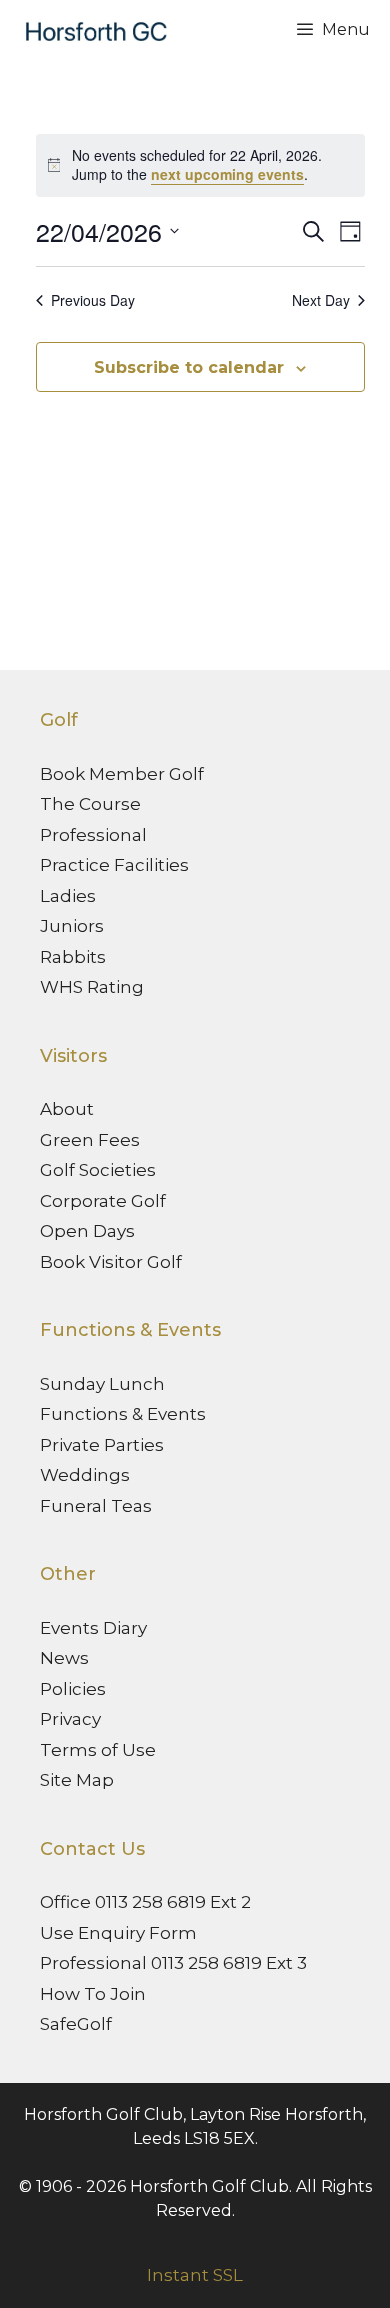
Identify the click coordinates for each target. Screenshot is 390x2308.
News (64, 1658)
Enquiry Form (137, 1933)
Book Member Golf (122, 774)
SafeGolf (76, 2024)
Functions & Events (123, 1414)
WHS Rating (92, 987)
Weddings (85, 1475)
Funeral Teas (96, 1506)
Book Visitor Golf (111, 1262)
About (67, 1109)
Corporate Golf (103, 1201)
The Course (90, 804)
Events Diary (93, 1628)
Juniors (72, 926)
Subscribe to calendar (189, 367)
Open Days (87, 1231)
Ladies (68, 896)
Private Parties (102, 1445)
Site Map (77, 1780)
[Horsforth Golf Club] (93, 30)
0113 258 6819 (150, 1902)
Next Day (321, 300)
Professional (93, 835)
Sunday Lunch (102, 1384)
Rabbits (73, 957)
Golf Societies (98, 1170)
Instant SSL (195, 2275)
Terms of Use (98, 1750)
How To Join (93, 1994)
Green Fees (90, 1140)
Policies (73, 1689)
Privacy (70, 1719)
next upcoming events (227, 174)
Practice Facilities (114, 865)
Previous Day (93, 300)
